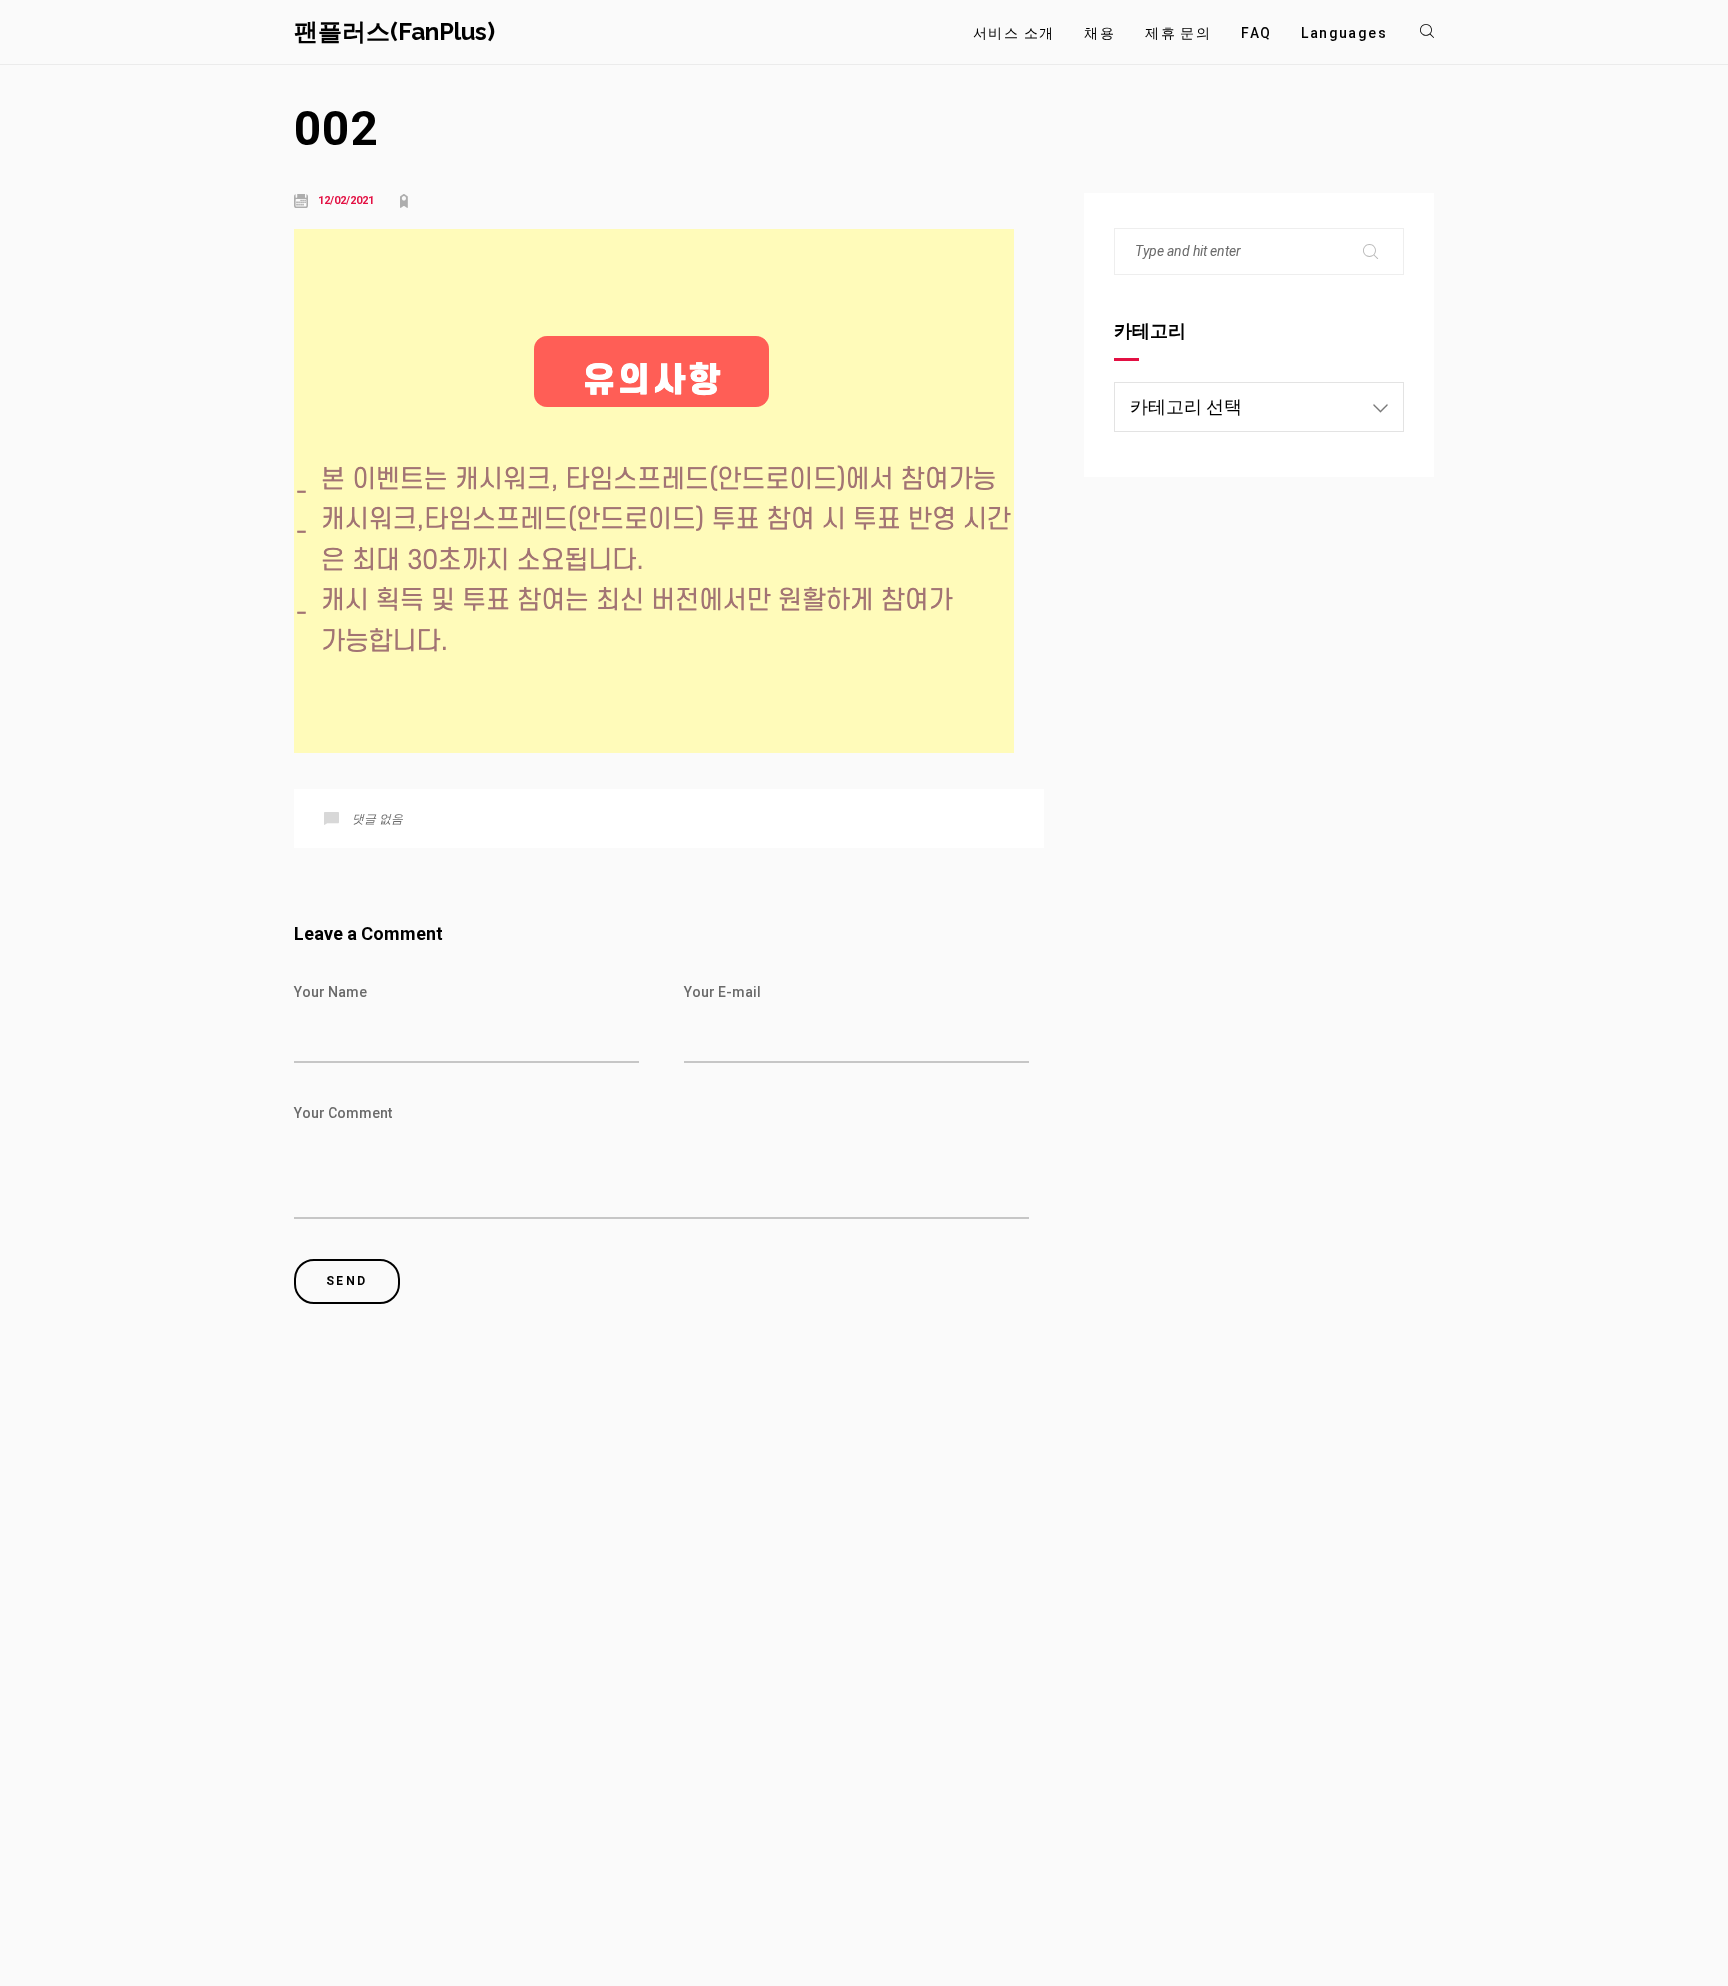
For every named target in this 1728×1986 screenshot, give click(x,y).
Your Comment (343, 1113)
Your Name (330, 992)
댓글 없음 (377, 819)
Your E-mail (722, 992)
